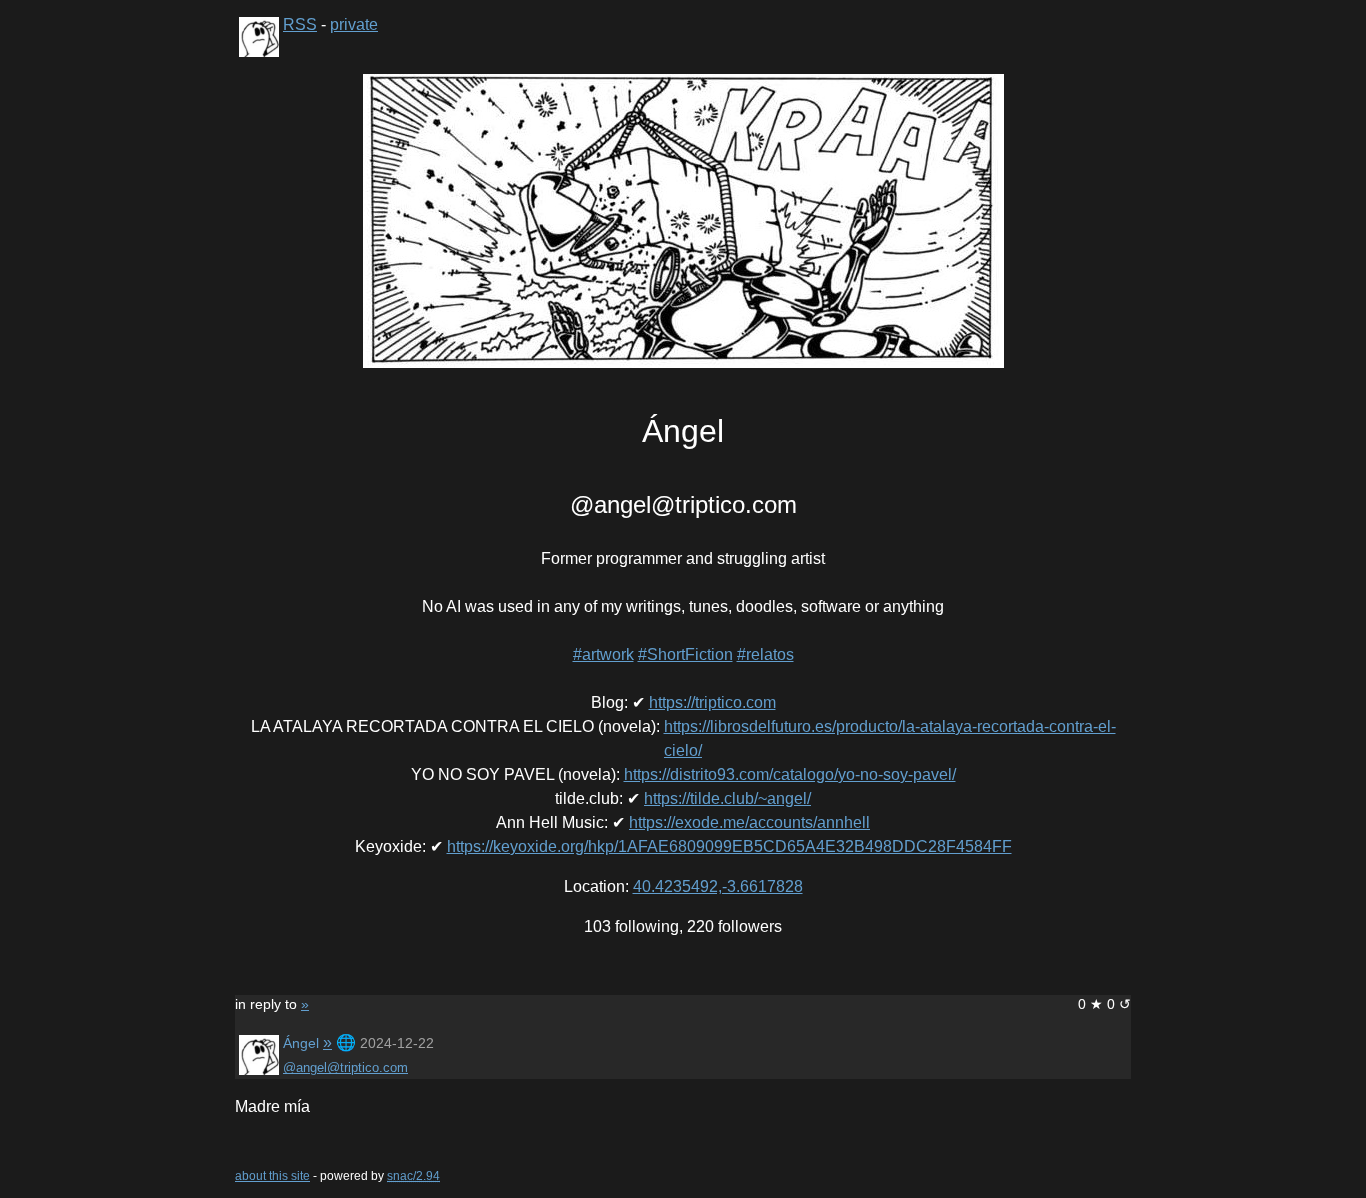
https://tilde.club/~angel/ (727, 798)
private (354, 24)
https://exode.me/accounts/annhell (749, 822)
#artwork (603, 654)
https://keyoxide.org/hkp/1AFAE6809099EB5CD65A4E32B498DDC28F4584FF (729, 846)
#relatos (765, 654)
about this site (272, 1176)
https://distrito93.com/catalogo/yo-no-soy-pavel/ (790, 774)
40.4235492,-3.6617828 (718, 886)
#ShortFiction (685, 654)
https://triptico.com (712, 702)
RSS (300, 24)
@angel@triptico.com (345, 1067)
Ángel (301, 1043)
